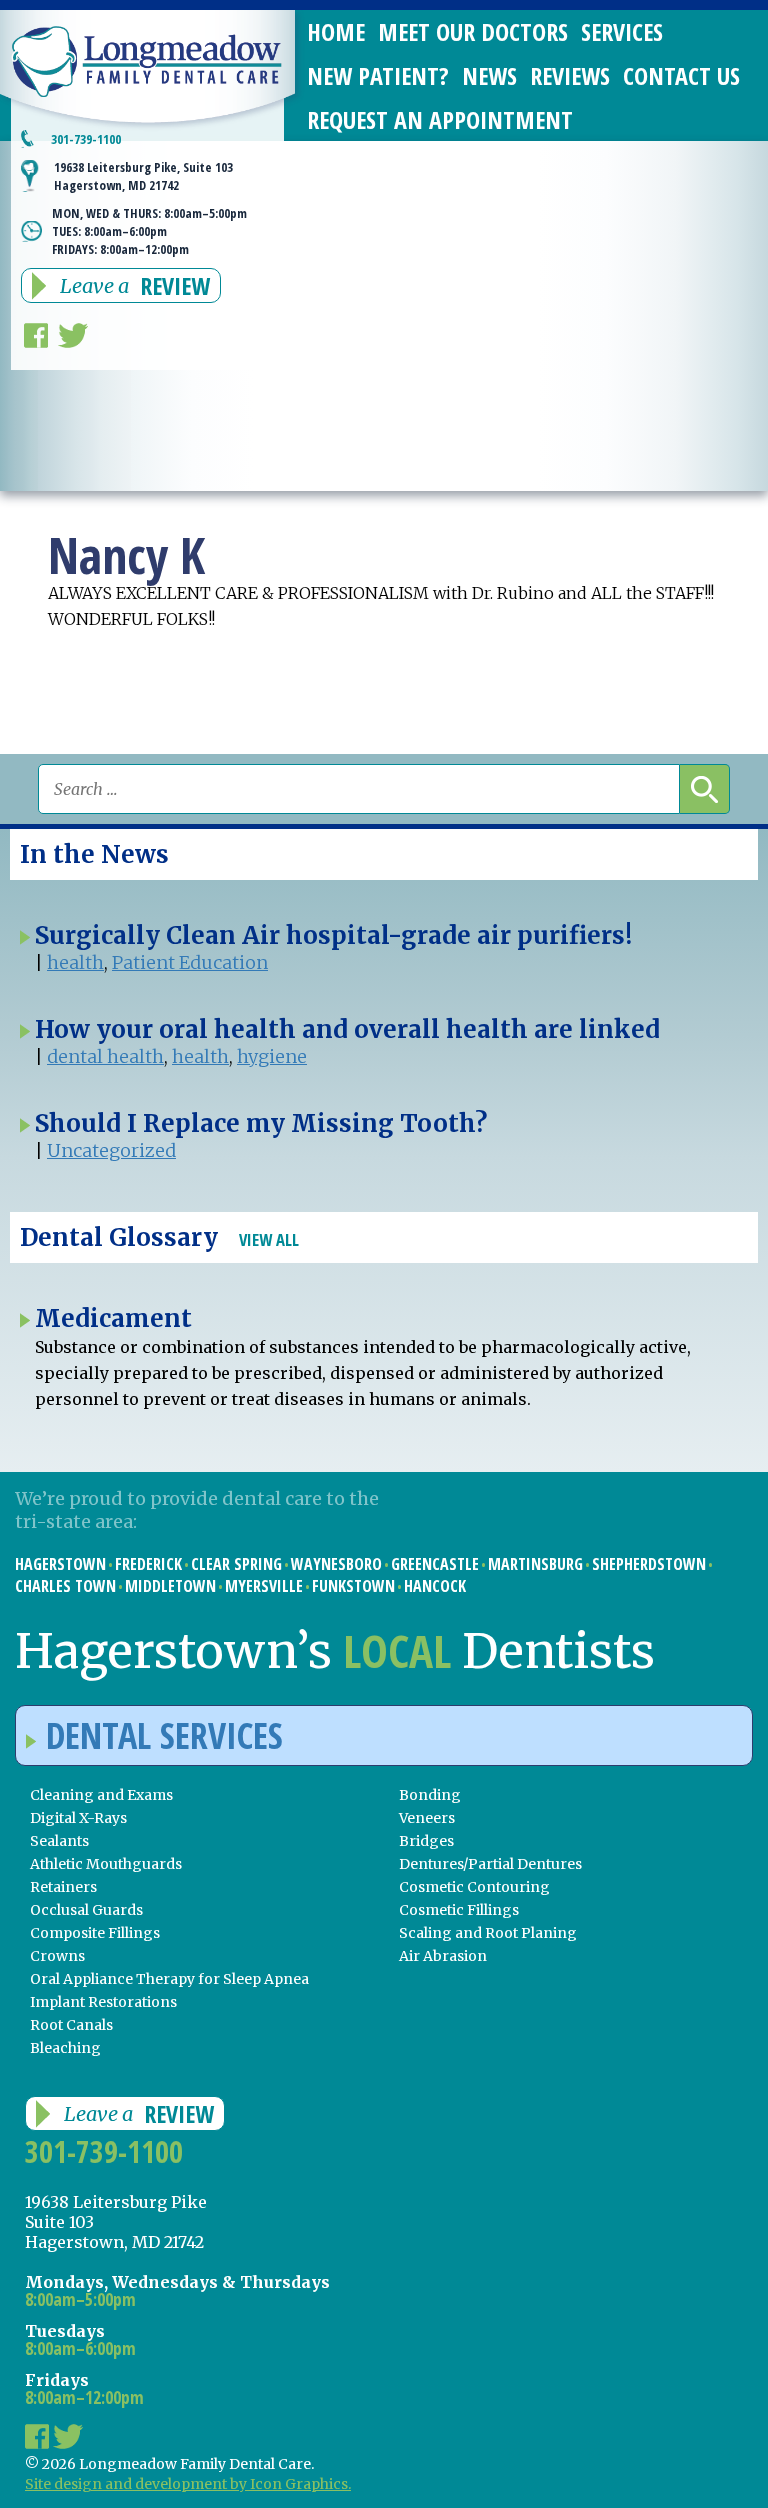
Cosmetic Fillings (459, 1910)
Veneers (427, 1818)
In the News (94, 854)
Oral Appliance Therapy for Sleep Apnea (169, 1979)
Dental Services (164, 1735)
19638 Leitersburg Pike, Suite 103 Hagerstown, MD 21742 (143, 176)
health (75, 962)
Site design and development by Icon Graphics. (188, 2484)
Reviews (570, 75)
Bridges (426, 1841)
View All (269, 1239)
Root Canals (71, 2025)
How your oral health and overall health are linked (347, 1029)
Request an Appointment (440, 119)
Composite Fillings (95, 1933)
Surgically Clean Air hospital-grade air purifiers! (333, 935)
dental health (105, 1056)
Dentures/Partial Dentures (490, 1864)
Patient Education (190, 962)
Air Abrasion (443, 1956)
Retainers (63, 1887)
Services (622, 31)
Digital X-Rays (78, 1818)
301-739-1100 (86, 139)
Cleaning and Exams (101, 1795)
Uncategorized (111, 1150)
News (489, 75)
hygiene (272, 1056)
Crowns (57, 1956)
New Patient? (378, 75)
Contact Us (681, 75)
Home (336, 31)
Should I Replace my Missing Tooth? (261, 1123)
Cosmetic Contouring (474, 1887)
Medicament (113, 1318)
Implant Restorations (103, 2002)
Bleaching (65, 2048)
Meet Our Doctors (473, 31)
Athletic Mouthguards (106, 1864)
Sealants (59, 1841)
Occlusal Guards (86, 1910)
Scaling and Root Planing (488, 1933)
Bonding (430, 1795)
